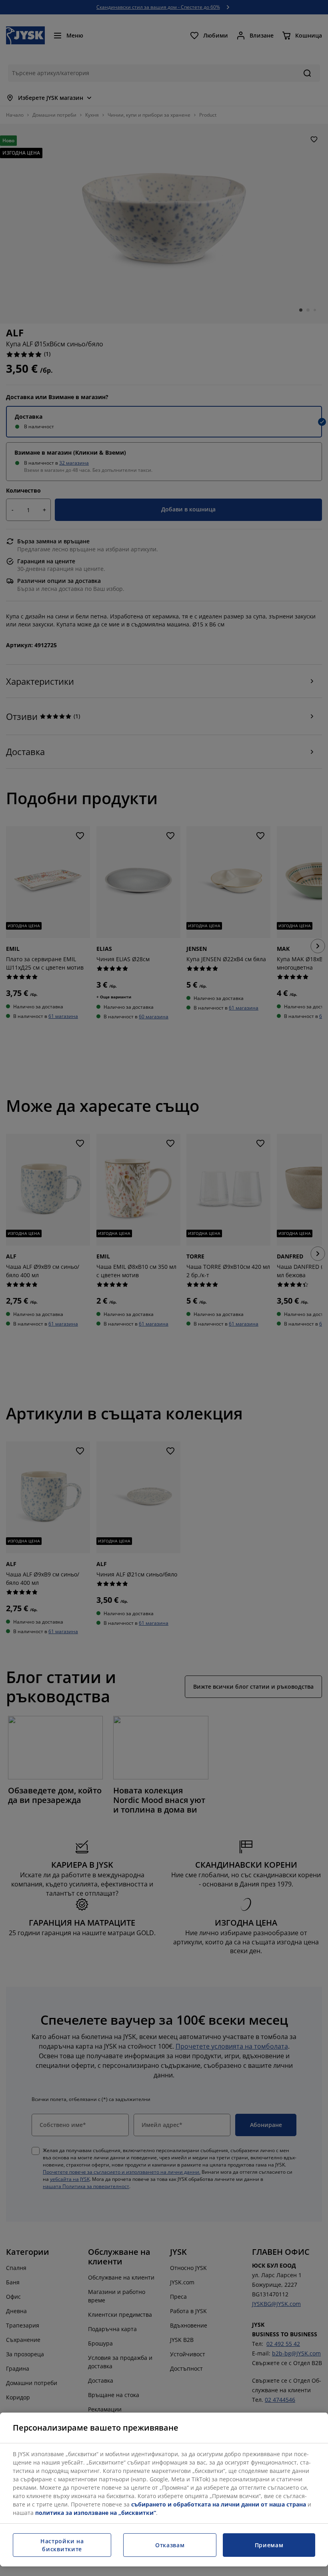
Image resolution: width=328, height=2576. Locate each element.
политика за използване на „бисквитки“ (96, 2513)
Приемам (269, 2545)
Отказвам (170, 2545)
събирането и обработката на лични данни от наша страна (219, 2504)
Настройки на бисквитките (62, 2545)
